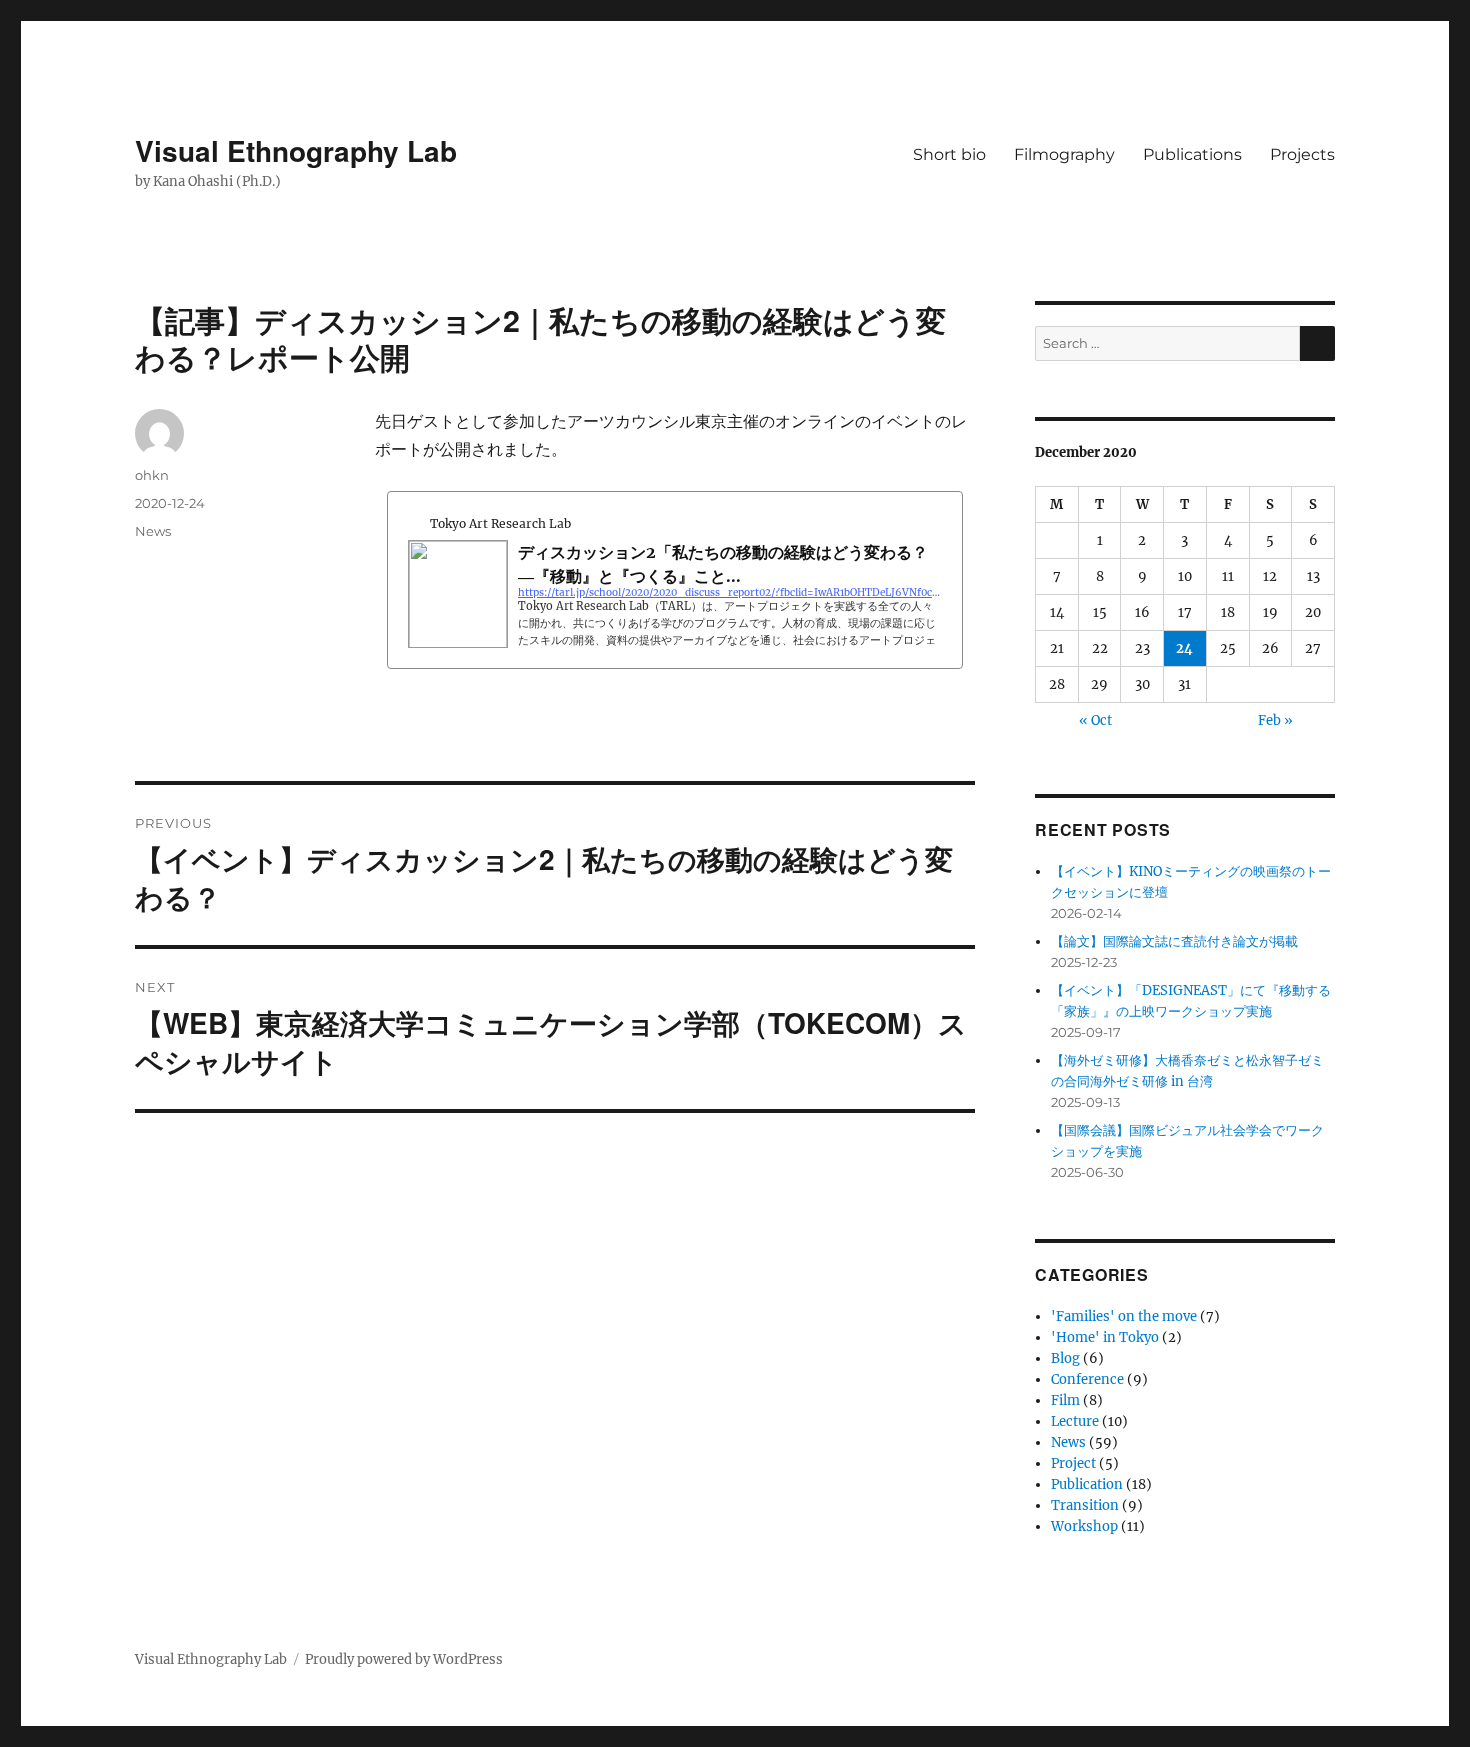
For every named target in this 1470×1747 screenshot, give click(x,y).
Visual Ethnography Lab (296, 150)
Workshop (1084, 1526)
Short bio (949, 154)
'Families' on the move (1124, 1316)
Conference (1087, 1379)
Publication (1087, 1484)
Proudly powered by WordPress (404, 1659)
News (153, 531)
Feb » (1275, 720)
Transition (1085, 1505)
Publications (1192, 154)
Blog (1065, 1358)
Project (1073, 1463)
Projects (1302, 154)
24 (1184, 648)
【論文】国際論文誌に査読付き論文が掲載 (1174, 941)
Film (1065, 1400)
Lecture (1075, 1421)
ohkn (152, 475)
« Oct (1095, 720)
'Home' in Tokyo (1105, 1337)
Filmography (1064, 154)
